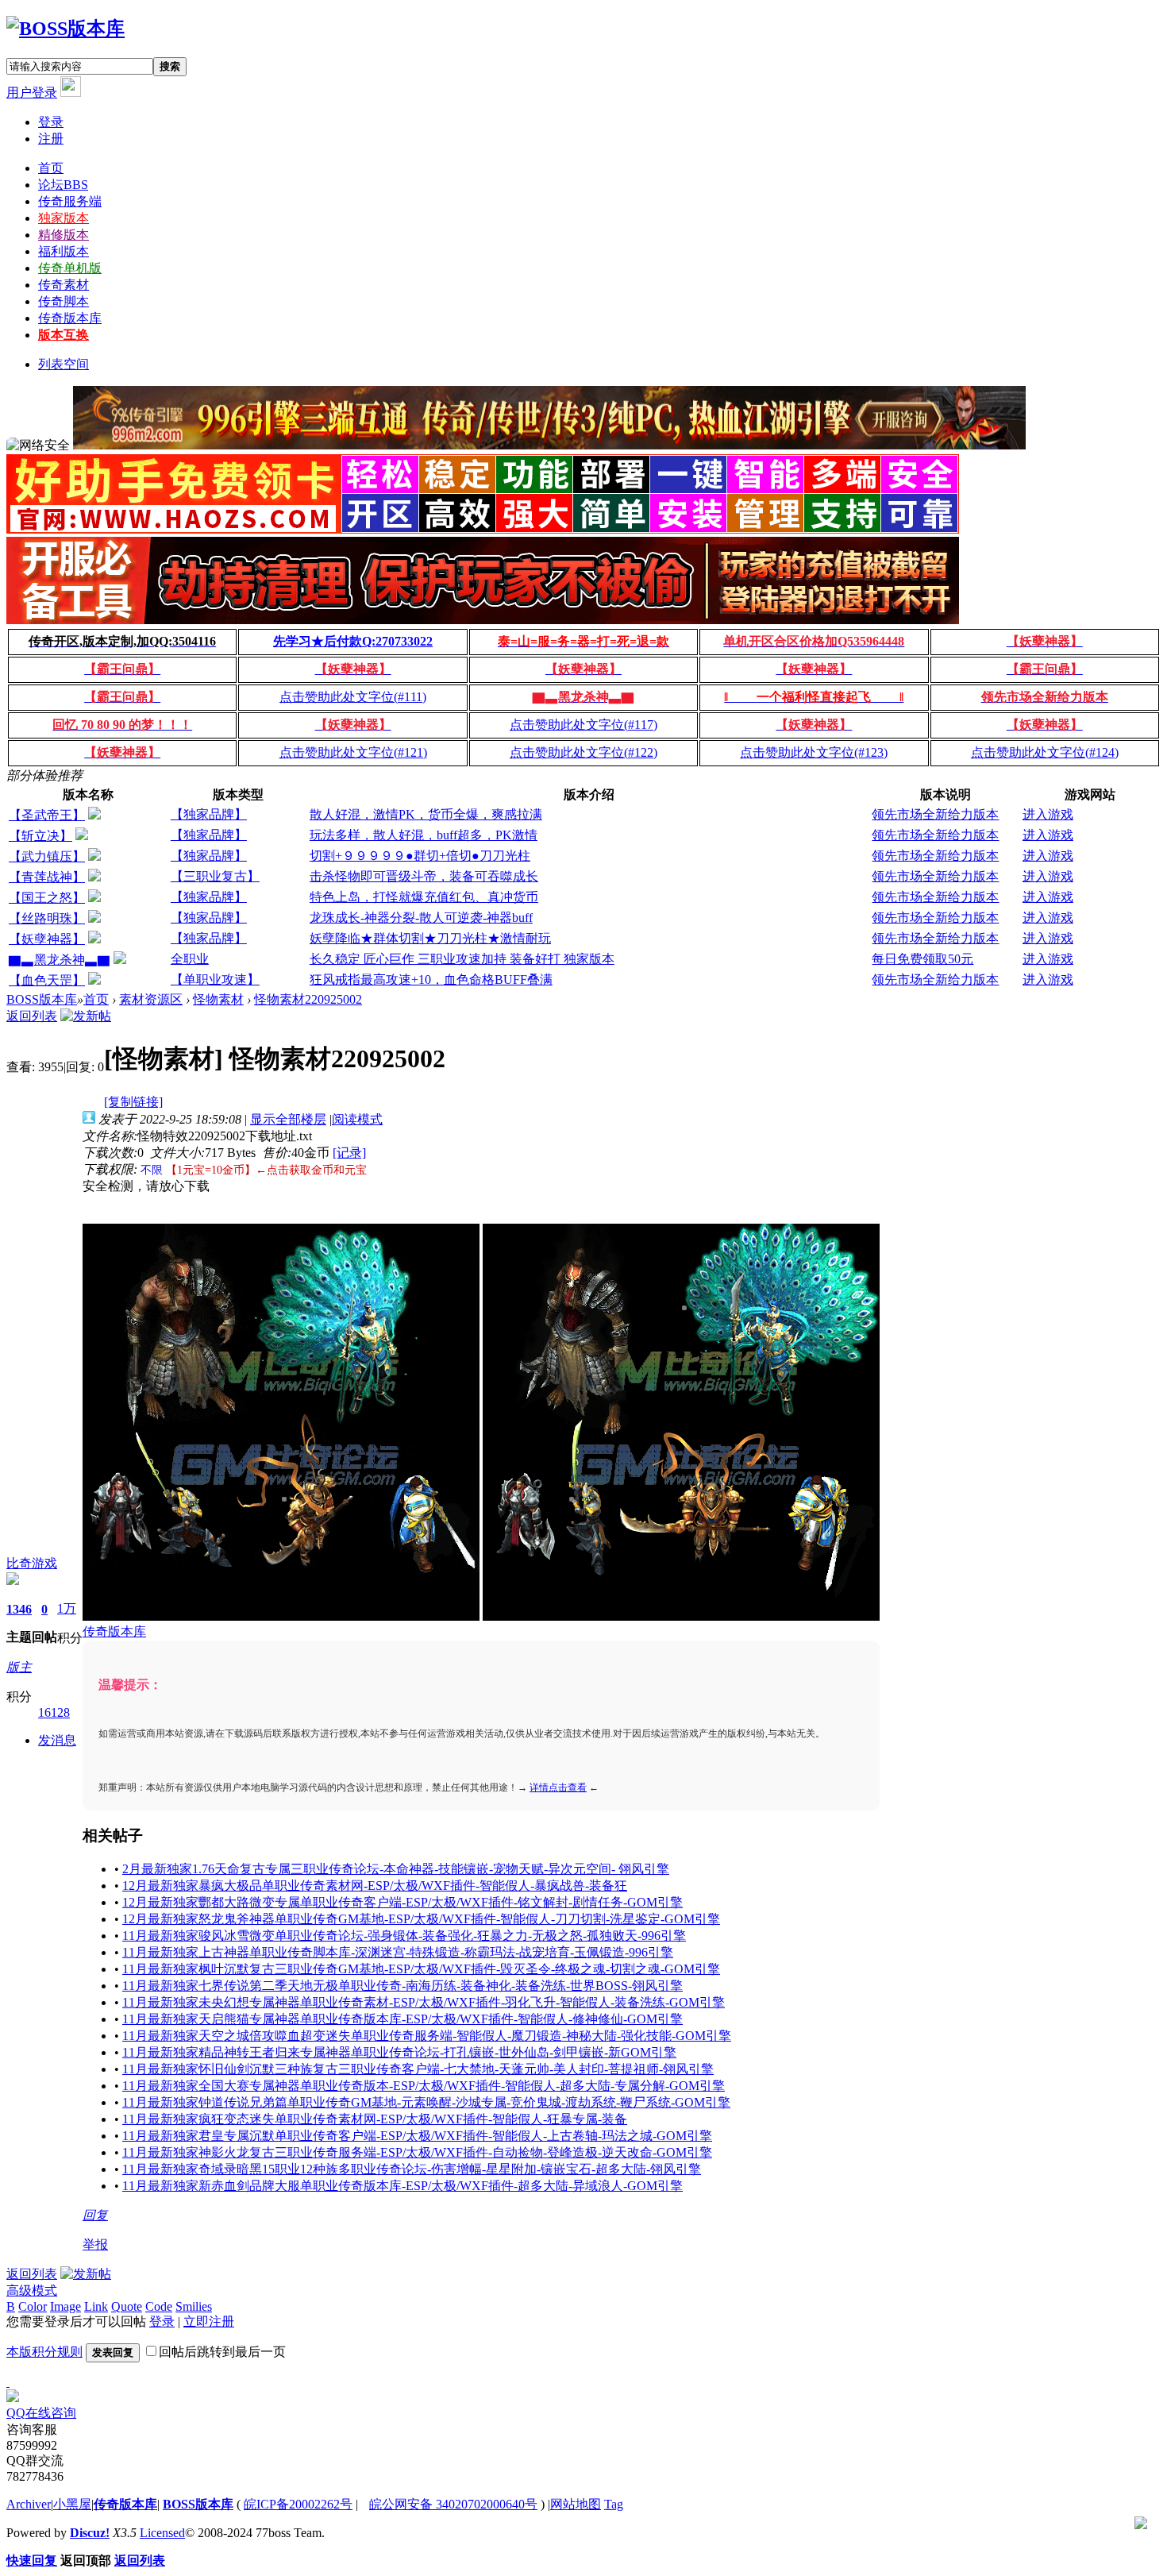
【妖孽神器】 (47, 939)
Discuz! (90, 2533)
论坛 (63, 185)
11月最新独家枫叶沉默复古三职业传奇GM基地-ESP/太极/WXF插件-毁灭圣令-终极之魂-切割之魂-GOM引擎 (421, 1969)
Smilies (194, 2306)
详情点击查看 (558, 1787)
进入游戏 (1048, 814)
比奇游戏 (32, 1563)
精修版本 (64, 235)
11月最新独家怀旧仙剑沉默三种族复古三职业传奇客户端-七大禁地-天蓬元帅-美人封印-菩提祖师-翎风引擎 (418, 2069)
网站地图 (576, 2504)
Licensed (162, 2533)
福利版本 (64, 251)
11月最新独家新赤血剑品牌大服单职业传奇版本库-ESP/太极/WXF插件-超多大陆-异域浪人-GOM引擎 (402, 2186)
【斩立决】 (40, 836)
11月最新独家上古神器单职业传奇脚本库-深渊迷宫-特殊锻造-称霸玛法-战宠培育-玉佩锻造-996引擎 (398, 1952)
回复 (95, 2215)
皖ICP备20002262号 (298, 2504)
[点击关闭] (8, 2382)
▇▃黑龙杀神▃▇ (60, 960)
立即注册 (209, 2321)
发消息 (57, 1740)
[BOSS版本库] (65, 29)
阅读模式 (357, 1119)
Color (33, 2306)
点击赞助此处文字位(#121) (353, 752)
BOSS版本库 (42, 999)
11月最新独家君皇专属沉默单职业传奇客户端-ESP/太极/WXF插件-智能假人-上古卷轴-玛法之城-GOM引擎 (417, 2136)
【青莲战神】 (47, 877)
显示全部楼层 (288, 1119)
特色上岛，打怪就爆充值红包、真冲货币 (424, 897)
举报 (95, 2244)
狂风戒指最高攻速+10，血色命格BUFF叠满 (431, 979)
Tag (614, 2504)
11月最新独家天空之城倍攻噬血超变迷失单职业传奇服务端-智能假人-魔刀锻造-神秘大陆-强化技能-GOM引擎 (427, 2036)
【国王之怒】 (47, 898)
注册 (51, 139)
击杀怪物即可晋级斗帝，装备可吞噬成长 (424, 876)
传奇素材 (64, 285)
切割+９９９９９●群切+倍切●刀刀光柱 (420, 856)
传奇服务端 (70, 201)
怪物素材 (218, 999)
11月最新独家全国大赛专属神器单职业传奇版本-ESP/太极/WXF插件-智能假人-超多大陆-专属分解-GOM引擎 (424, 2086)
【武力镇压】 (47, 856)
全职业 (190, 959)
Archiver (29, 2504)
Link (96, 2306)
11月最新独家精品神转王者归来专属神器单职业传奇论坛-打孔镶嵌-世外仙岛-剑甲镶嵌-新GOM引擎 (399, 2052)
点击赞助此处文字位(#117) (583, 725)
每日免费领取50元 (922, 959)
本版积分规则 (44, 2352)
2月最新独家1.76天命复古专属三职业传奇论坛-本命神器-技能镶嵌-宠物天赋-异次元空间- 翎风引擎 (396, 1869)
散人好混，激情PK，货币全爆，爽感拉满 (426, 814)
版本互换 (64, 335)
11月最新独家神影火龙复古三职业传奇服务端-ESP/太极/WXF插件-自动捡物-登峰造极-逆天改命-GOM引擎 (417, 2152)
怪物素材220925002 (308, 999)
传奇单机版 (70, 268)
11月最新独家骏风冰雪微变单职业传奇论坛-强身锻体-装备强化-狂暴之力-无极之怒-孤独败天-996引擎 (404, 1936)
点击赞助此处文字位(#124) (1045, 752)
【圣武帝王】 (47, 815)
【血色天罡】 (47, 980)
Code (159, 2306)
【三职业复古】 (215, 876)
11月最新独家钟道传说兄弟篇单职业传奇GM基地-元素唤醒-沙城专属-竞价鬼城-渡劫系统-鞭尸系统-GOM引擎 (426, 2102)
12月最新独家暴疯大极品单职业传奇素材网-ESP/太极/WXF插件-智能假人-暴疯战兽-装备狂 (375, 1886)
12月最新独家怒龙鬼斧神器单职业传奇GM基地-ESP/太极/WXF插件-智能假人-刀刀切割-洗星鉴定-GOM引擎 (421, 1919)
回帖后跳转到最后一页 (222, 2352)
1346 (19, 1609)
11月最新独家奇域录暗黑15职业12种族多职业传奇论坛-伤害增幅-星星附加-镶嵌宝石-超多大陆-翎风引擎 (412, 2169)
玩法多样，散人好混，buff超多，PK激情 (424, 835)
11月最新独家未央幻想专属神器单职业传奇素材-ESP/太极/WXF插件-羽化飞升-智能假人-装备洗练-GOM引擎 (424, 2002)
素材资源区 (151, 999)
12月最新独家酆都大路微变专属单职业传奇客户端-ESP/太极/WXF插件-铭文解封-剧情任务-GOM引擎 (402, 1902)
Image (65, 2306)
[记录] (349, 1153)
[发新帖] (86, 1016)
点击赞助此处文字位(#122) (583, 752)
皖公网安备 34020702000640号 (453, 2504)
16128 (54, 1712)
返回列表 (32, 1016)
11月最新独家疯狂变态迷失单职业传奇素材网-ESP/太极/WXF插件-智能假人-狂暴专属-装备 (375, 2119)
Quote (127, 2306)
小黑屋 (72, 2504)
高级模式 (32, 2291)
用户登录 (32, 93)
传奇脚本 (64, 301)
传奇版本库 (70, 318)
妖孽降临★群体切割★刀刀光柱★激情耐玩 (430, 938)
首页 (51, 168)
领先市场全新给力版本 (935, 814)
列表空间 (64, 364)
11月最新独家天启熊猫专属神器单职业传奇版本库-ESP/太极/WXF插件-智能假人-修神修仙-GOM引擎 (402, 2019)
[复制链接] (133, 1102)
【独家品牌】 (209, 814)
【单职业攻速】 (215, 979)
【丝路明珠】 (47, 918)
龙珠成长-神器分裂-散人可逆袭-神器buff (421, 918)
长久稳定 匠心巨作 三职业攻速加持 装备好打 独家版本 (462, 959)
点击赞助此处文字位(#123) (814, 752)
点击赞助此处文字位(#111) (353, 697)
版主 (19, 1667)
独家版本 (64, 218)
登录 (51, 122)
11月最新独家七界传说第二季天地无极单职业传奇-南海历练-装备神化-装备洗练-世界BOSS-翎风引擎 (402, 1986)
